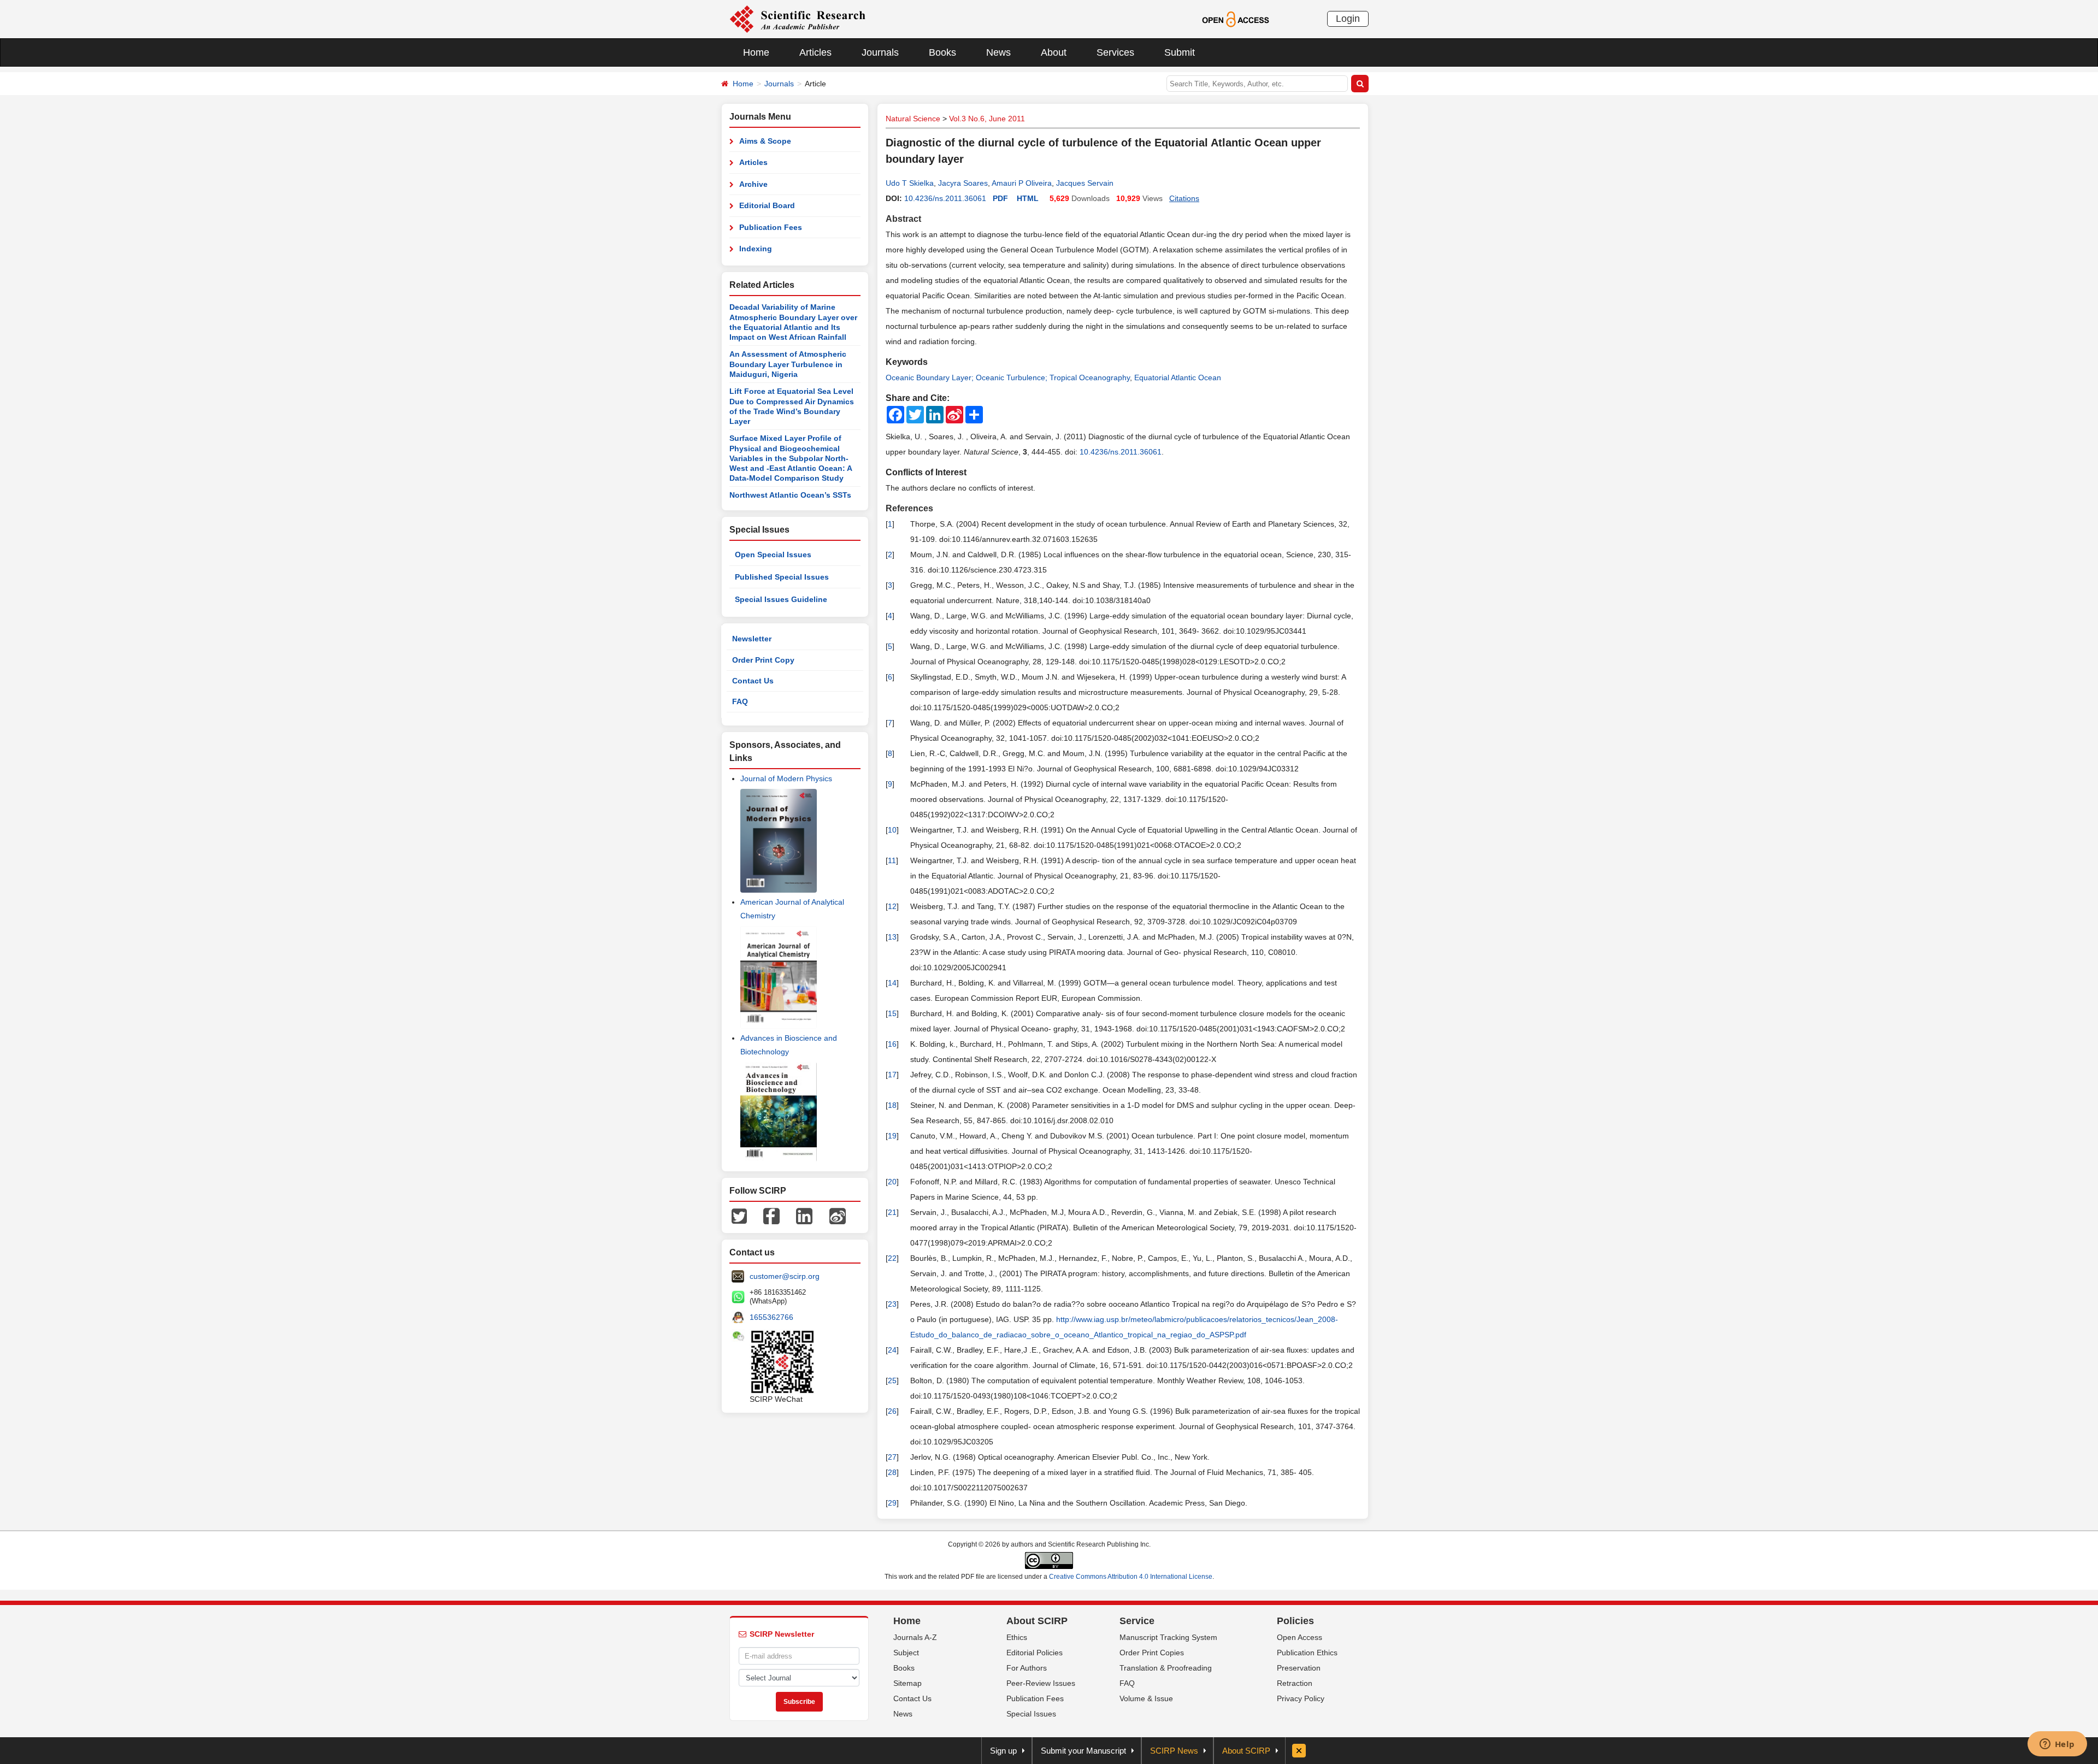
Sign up (1003, 1751)
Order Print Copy (763, 660)
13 (892, 937)
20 (892, 1182)
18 (892, 1105)
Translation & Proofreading (1166, 1668)
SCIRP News (1174, 1751)
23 (892, 1304)
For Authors (1027, 1668)
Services (1115, 52)
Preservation (1299, 1668)
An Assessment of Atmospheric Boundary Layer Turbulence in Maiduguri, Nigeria (788, 364)
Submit (1180, 52)
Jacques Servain (1085, 183)
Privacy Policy (1301, 1698)
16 (892, 1044)
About (1054, 52)
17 (892, 1075)
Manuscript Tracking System (1168, 1637)
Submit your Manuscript (1083, 1751)
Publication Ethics (1307, 1653)
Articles (815, 52)
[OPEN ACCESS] (1236, 19)
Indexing (756, 249)
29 (892, 1503)
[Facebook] (771, 1216)
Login (1348, 19)
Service (1137, 1621)
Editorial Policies (1035, 1653)
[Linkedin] (804, 1216)
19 (892, 1136)
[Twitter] (739, 1216)
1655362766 (771, 1317)
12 (892, 906)
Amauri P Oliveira (1022, 183)
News (998, 52)
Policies (1295, 1621)
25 (892, 1380)
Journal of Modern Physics (786, 778)
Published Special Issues (782, 577)
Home (756, 52)
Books (942, 52)
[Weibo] (838, 1216)
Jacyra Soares (963, 183)
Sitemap (907, 1683)
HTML (1028, 198)
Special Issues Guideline (781, 599)
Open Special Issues (773, 554)
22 (892, 1258)
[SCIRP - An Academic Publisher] (797, 19)
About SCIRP (1037, 1621)
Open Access (1300, 1637)
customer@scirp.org (785, 1276)
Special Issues (1031, 1714)
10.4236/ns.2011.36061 (945, 198)
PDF (1000, 198)
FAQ (740, 701)
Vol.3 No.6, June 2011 (987, 119)
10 (892, 830)
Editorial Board (767, 205)
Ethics (1017, 1637)
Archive (753, 184)
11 (892, 860)
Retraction (1295, 1683)
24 (892, 1350)
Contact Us (753, 681)
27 (892, 1457)
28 (892, 1472)
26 (892, 1411)
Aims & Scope (765, 141)
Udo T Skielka (910, 183)
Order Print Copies (1152, 1653)
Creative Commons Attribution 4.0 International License (1131, 1577)
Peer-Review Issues (1041, 1683)
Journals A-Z (915, 1637)
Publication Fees (771, 227)
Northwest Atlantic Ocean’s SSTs (790, 495)
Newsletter (752, 639)
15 (892, 1013)
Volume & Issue (1146, 1698)
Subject (906, 1653)
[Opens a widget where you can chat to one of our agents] (2057, 1745)
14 (892, 983)
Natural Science (913, 119)
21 (892, 1212)
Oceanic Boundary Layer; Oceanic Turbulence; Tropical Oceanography (1008, 377)
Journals (880, 52)
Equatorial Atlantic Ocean (1178, 377)
